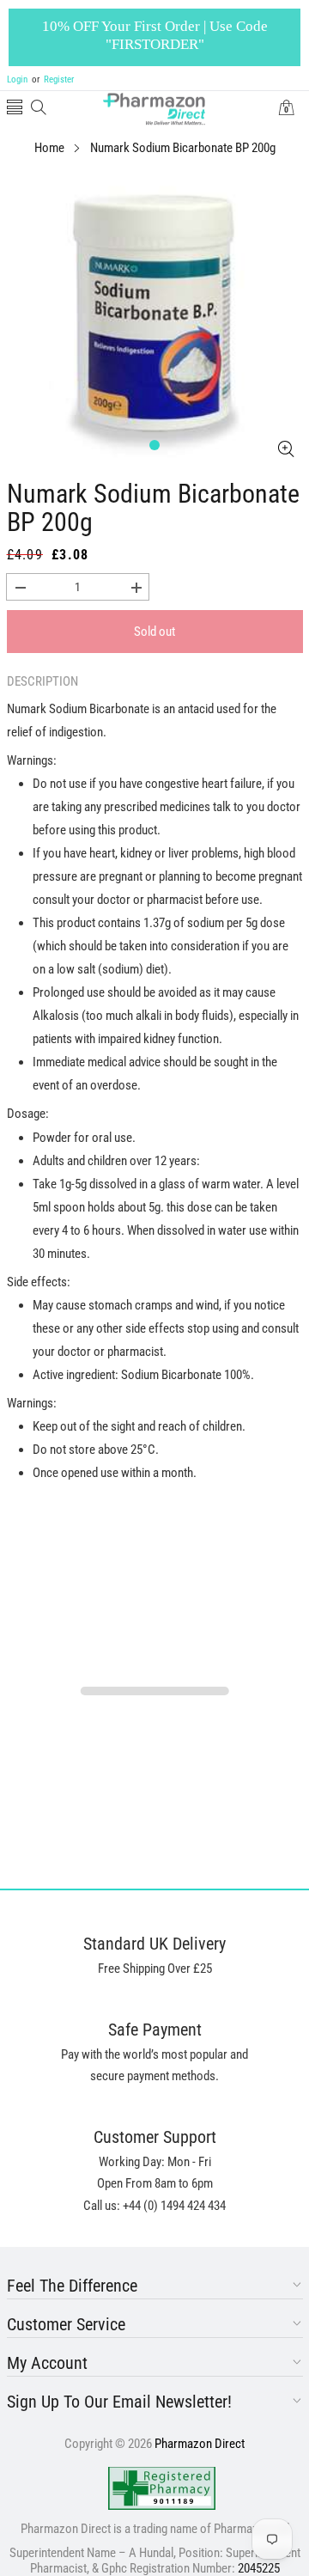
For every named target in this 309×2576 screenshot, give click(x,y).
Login (17, 79)
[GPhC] (162, 2488)
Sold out (154, 632)
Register (53, 79)
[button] (15, 109)
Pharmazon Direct (200, 2444)
